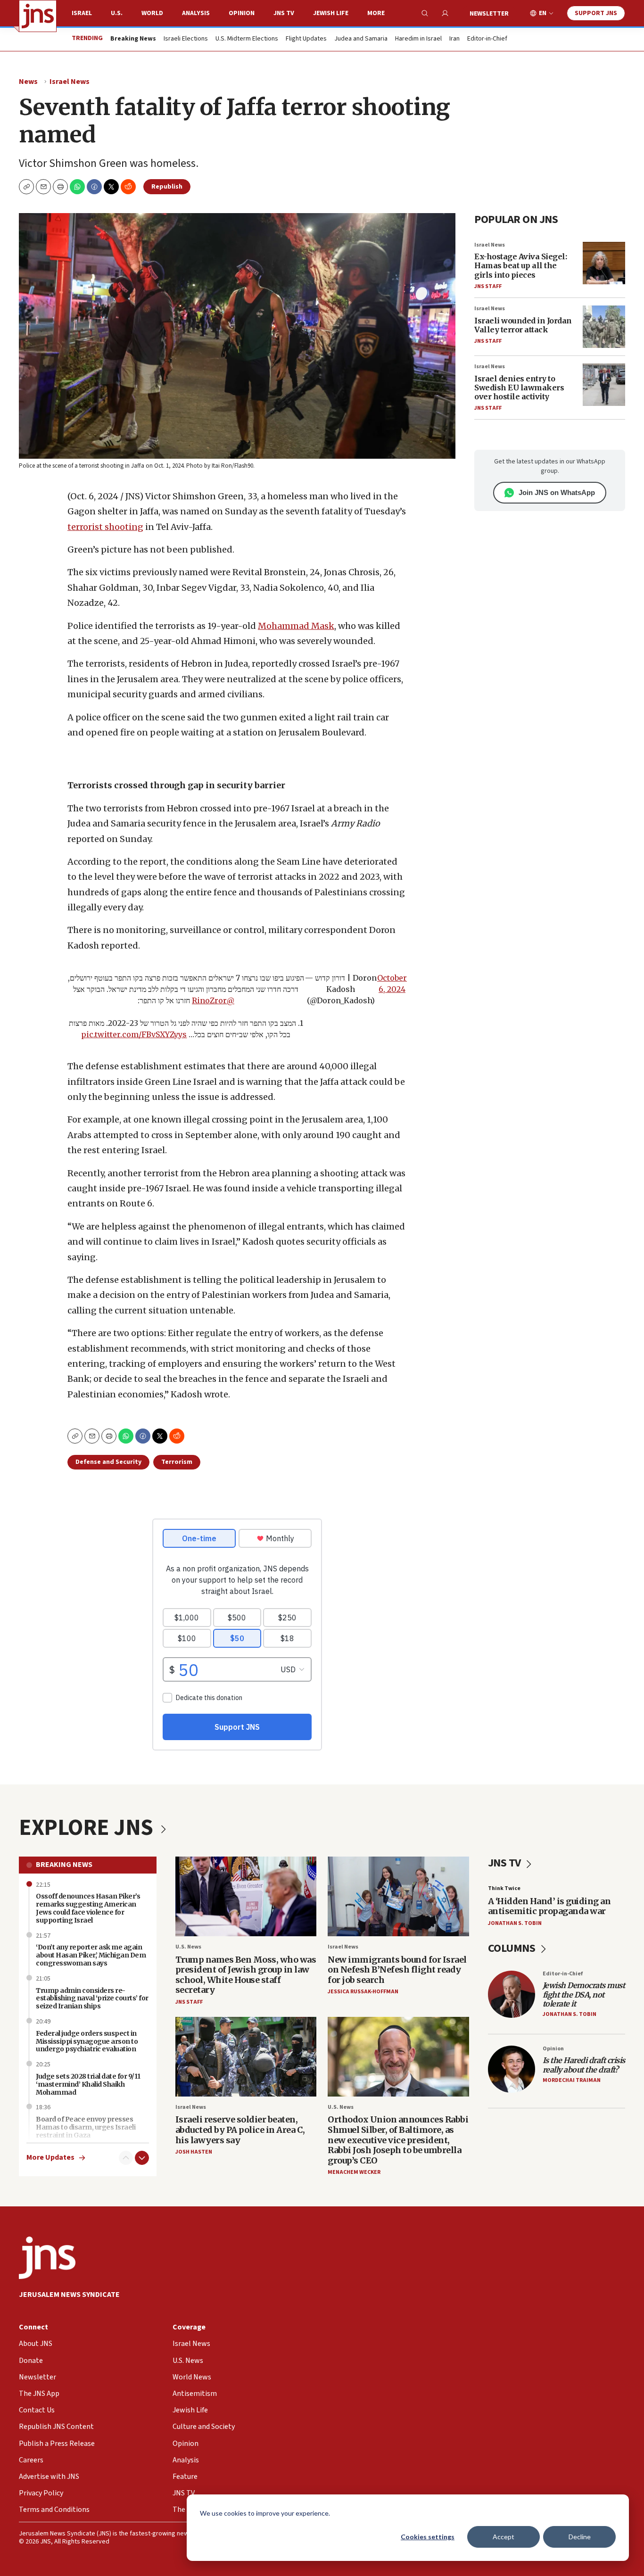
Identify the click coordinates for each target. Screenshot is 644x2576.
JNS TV (284, 13)
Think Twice (504, 1888)
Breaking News (64, 1865)
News (28, 82)
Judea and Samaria (361, 39)
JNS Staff (488, 286)
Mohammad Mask (296, 626)
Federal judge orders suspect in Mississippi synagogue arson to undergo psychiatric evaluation (87, 2041)
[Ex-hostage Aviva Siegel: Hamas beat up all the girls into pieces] (604, 263)
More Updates (50, 2158)
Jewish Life (331, 13)
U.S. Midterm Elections (247, 39)
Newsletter (489, 14)
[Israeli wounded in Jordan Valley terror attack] (604, 327)
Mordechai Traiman (572, 2080)
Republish (167, 187)
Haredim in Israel (418, 39)
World (152, 13)
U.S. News (188, 1947)
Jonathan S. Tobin (515, 1923)
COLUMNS (513, 1948)
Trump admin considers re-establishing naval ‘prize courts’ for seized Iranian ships (92, 1998)
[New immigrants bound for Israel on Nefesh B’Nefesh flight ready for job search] (398, 1896)
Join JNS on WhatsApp (557, 492)
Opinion (242, 13)
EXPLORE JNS (88, 1828)
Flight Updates (306, 39)
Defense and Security (108, 1462)
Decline (580, 2537)
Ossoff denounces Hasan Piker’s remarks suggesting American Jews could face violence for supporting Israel (88, 1908)
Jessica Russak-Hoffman (363, 1992)
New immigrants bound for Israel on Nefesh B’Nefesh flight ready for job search (397, 1970)
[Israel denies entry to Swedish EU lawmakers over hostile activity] (604, 385)
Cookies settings (428, 2537)
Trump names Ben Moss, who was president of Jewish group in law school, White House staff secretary (246, 1975)
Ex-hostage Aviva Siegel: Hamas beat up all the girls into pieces (520, 265)
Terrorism (177, 1462)
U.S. (117, 13)
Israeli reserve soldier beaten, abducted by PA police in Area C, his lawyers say (240, 2130)
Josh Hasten (194, 2152)
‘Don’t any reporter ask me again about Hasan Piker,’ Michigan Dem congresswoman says (91, 1955)
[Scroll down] (142, 2158)
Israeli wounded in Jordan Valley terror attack (523, 325)
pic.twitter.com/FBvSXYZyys (134, 1034)
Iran (454, 39)
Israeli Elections (186, 39)
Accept (504, 2537)
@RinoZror (213, 1000)
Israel (82, 13)
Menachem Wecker (354, 2172)
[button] (60, 187)
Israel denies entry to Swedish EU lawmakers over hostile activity (519, 388)
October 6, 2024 (392, 983)
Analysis (196, 13)
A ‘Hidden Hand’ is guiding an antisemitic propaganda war (549, 1906)
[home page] (38, 16)
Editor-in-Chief (487, 39)
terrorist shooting (105, 527)
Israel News (70, 82)
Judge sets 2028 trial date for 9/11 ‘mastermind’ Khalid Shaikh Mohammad (88, 2084)
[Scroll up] (126, 2158)
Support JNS (596, 13)
